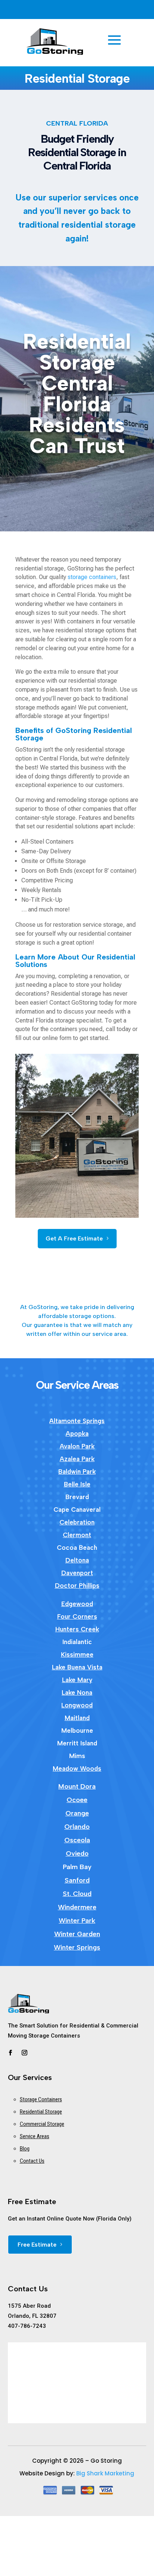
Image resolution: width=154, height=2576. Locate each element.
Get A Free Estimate (74, 1238)
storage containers (92, 577)
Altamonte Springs (77, 1421)
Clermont (77, 1535)
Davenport (77, 1573)
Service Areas (35, 2136)
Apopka (77, 1434)
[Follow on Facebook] (10, 2053)
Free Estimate (37, 2245)
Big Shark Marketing (105, 2473)
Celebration (77, 1522)
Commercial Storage (42, 2124)
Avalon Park (77, 1446)
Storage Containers (41, 2099)
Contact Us (32, 2161)
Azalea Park (77, 1459)
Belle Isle (77, 1484)
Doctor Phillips (77, 1586)
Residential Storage (41, 2112)
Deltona (77, 1560)
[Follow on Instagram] (25, 2053)
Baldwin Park (77, 1472)
